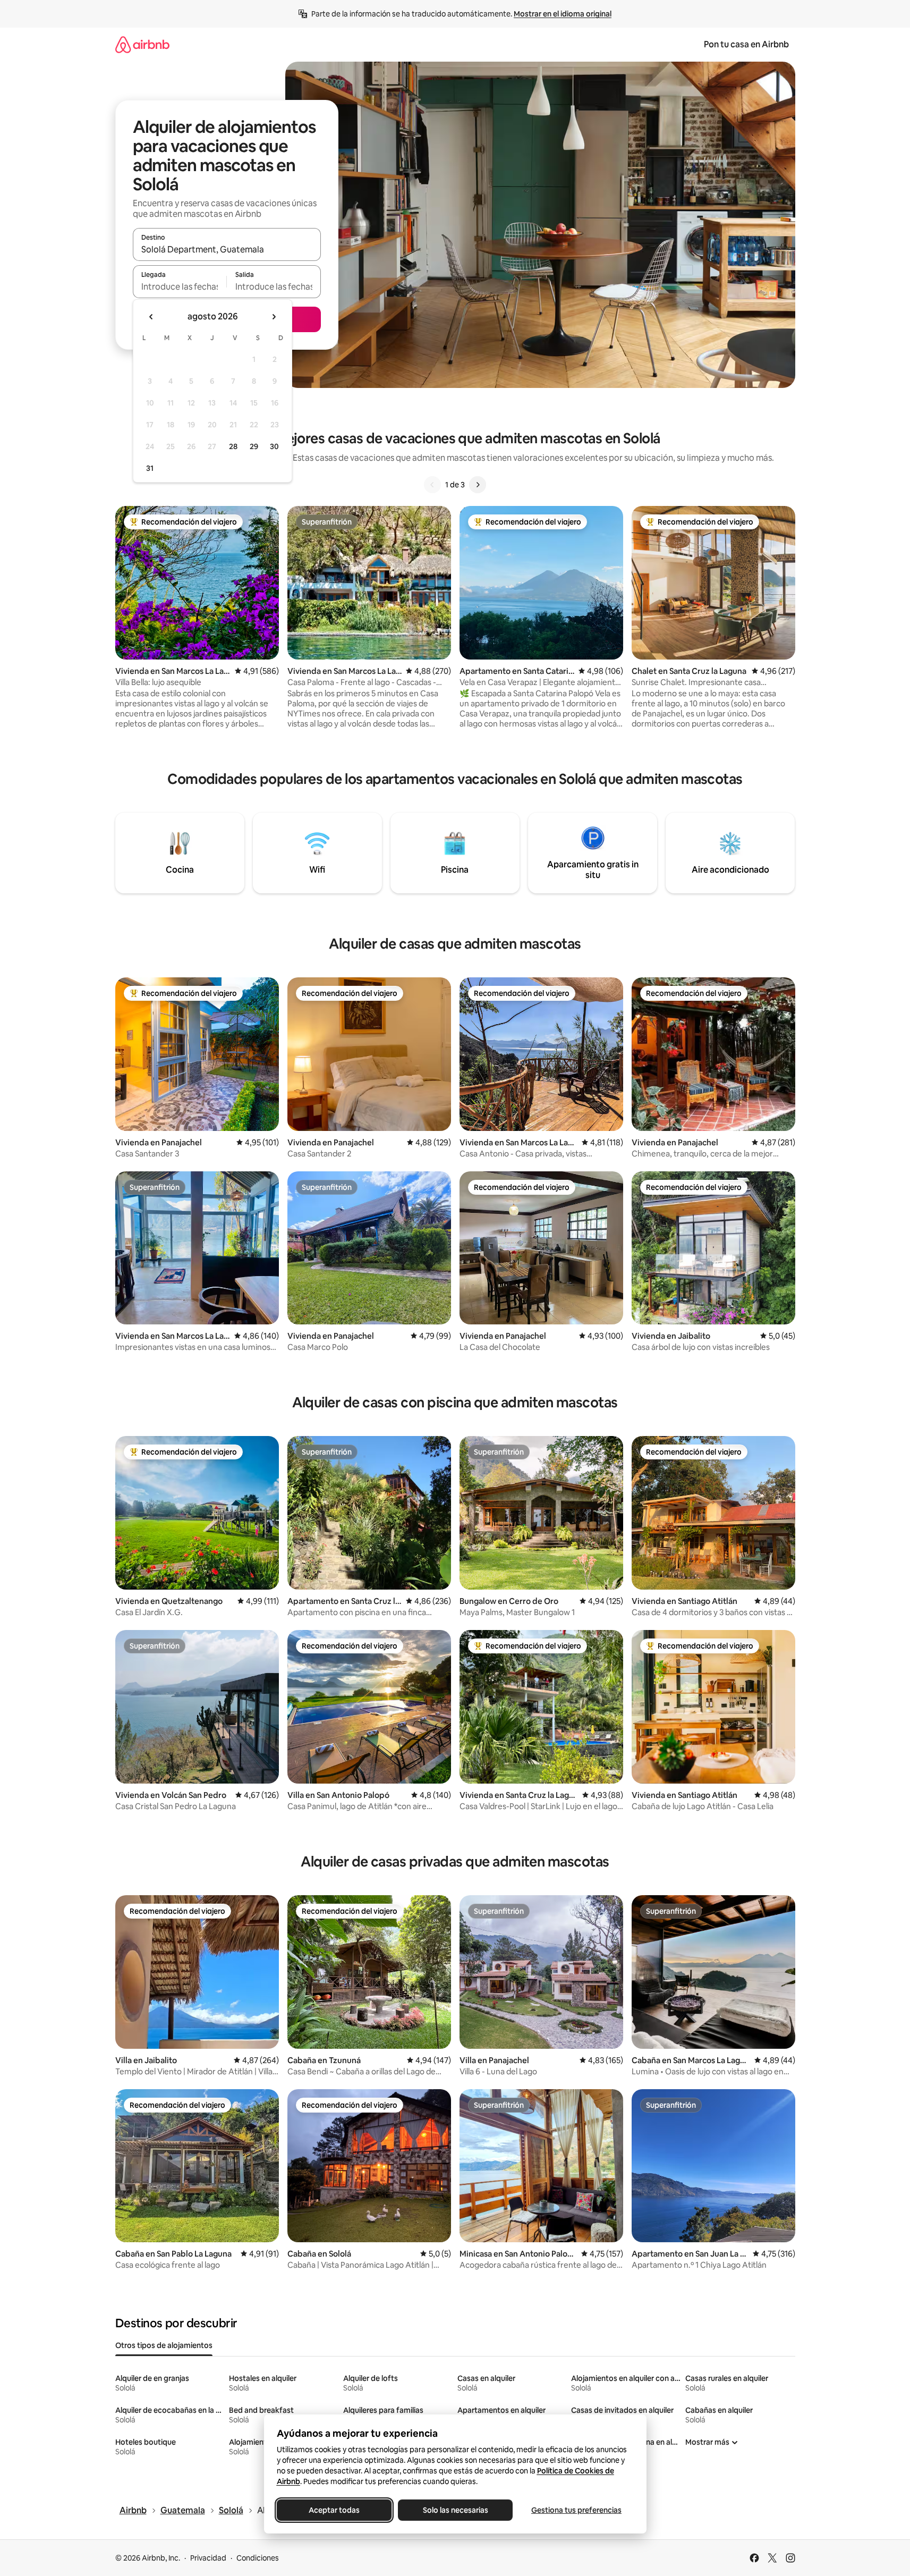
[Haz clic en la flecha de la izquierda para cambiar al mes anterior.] (151, 317)
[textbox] (180, 286)
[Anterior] (432, 485)
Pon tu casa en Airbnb (746, 44)
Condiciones (258, 2558)
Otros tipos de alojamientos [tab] (164, 2345)
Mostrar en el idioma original (563, 14)
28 (233, 446)
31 (150, 468)
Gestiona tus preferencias (576, 2510)
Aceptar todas (334, 2510)
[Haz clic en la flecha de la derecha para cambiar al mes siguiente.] (274, 317)
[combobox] (227, 249)
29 (254, 446)
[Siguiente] (478, 485)
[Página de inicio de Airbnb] (142, 44)
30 (274, 446)
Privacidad (208, 2558)
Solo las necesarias (455, 2510)
